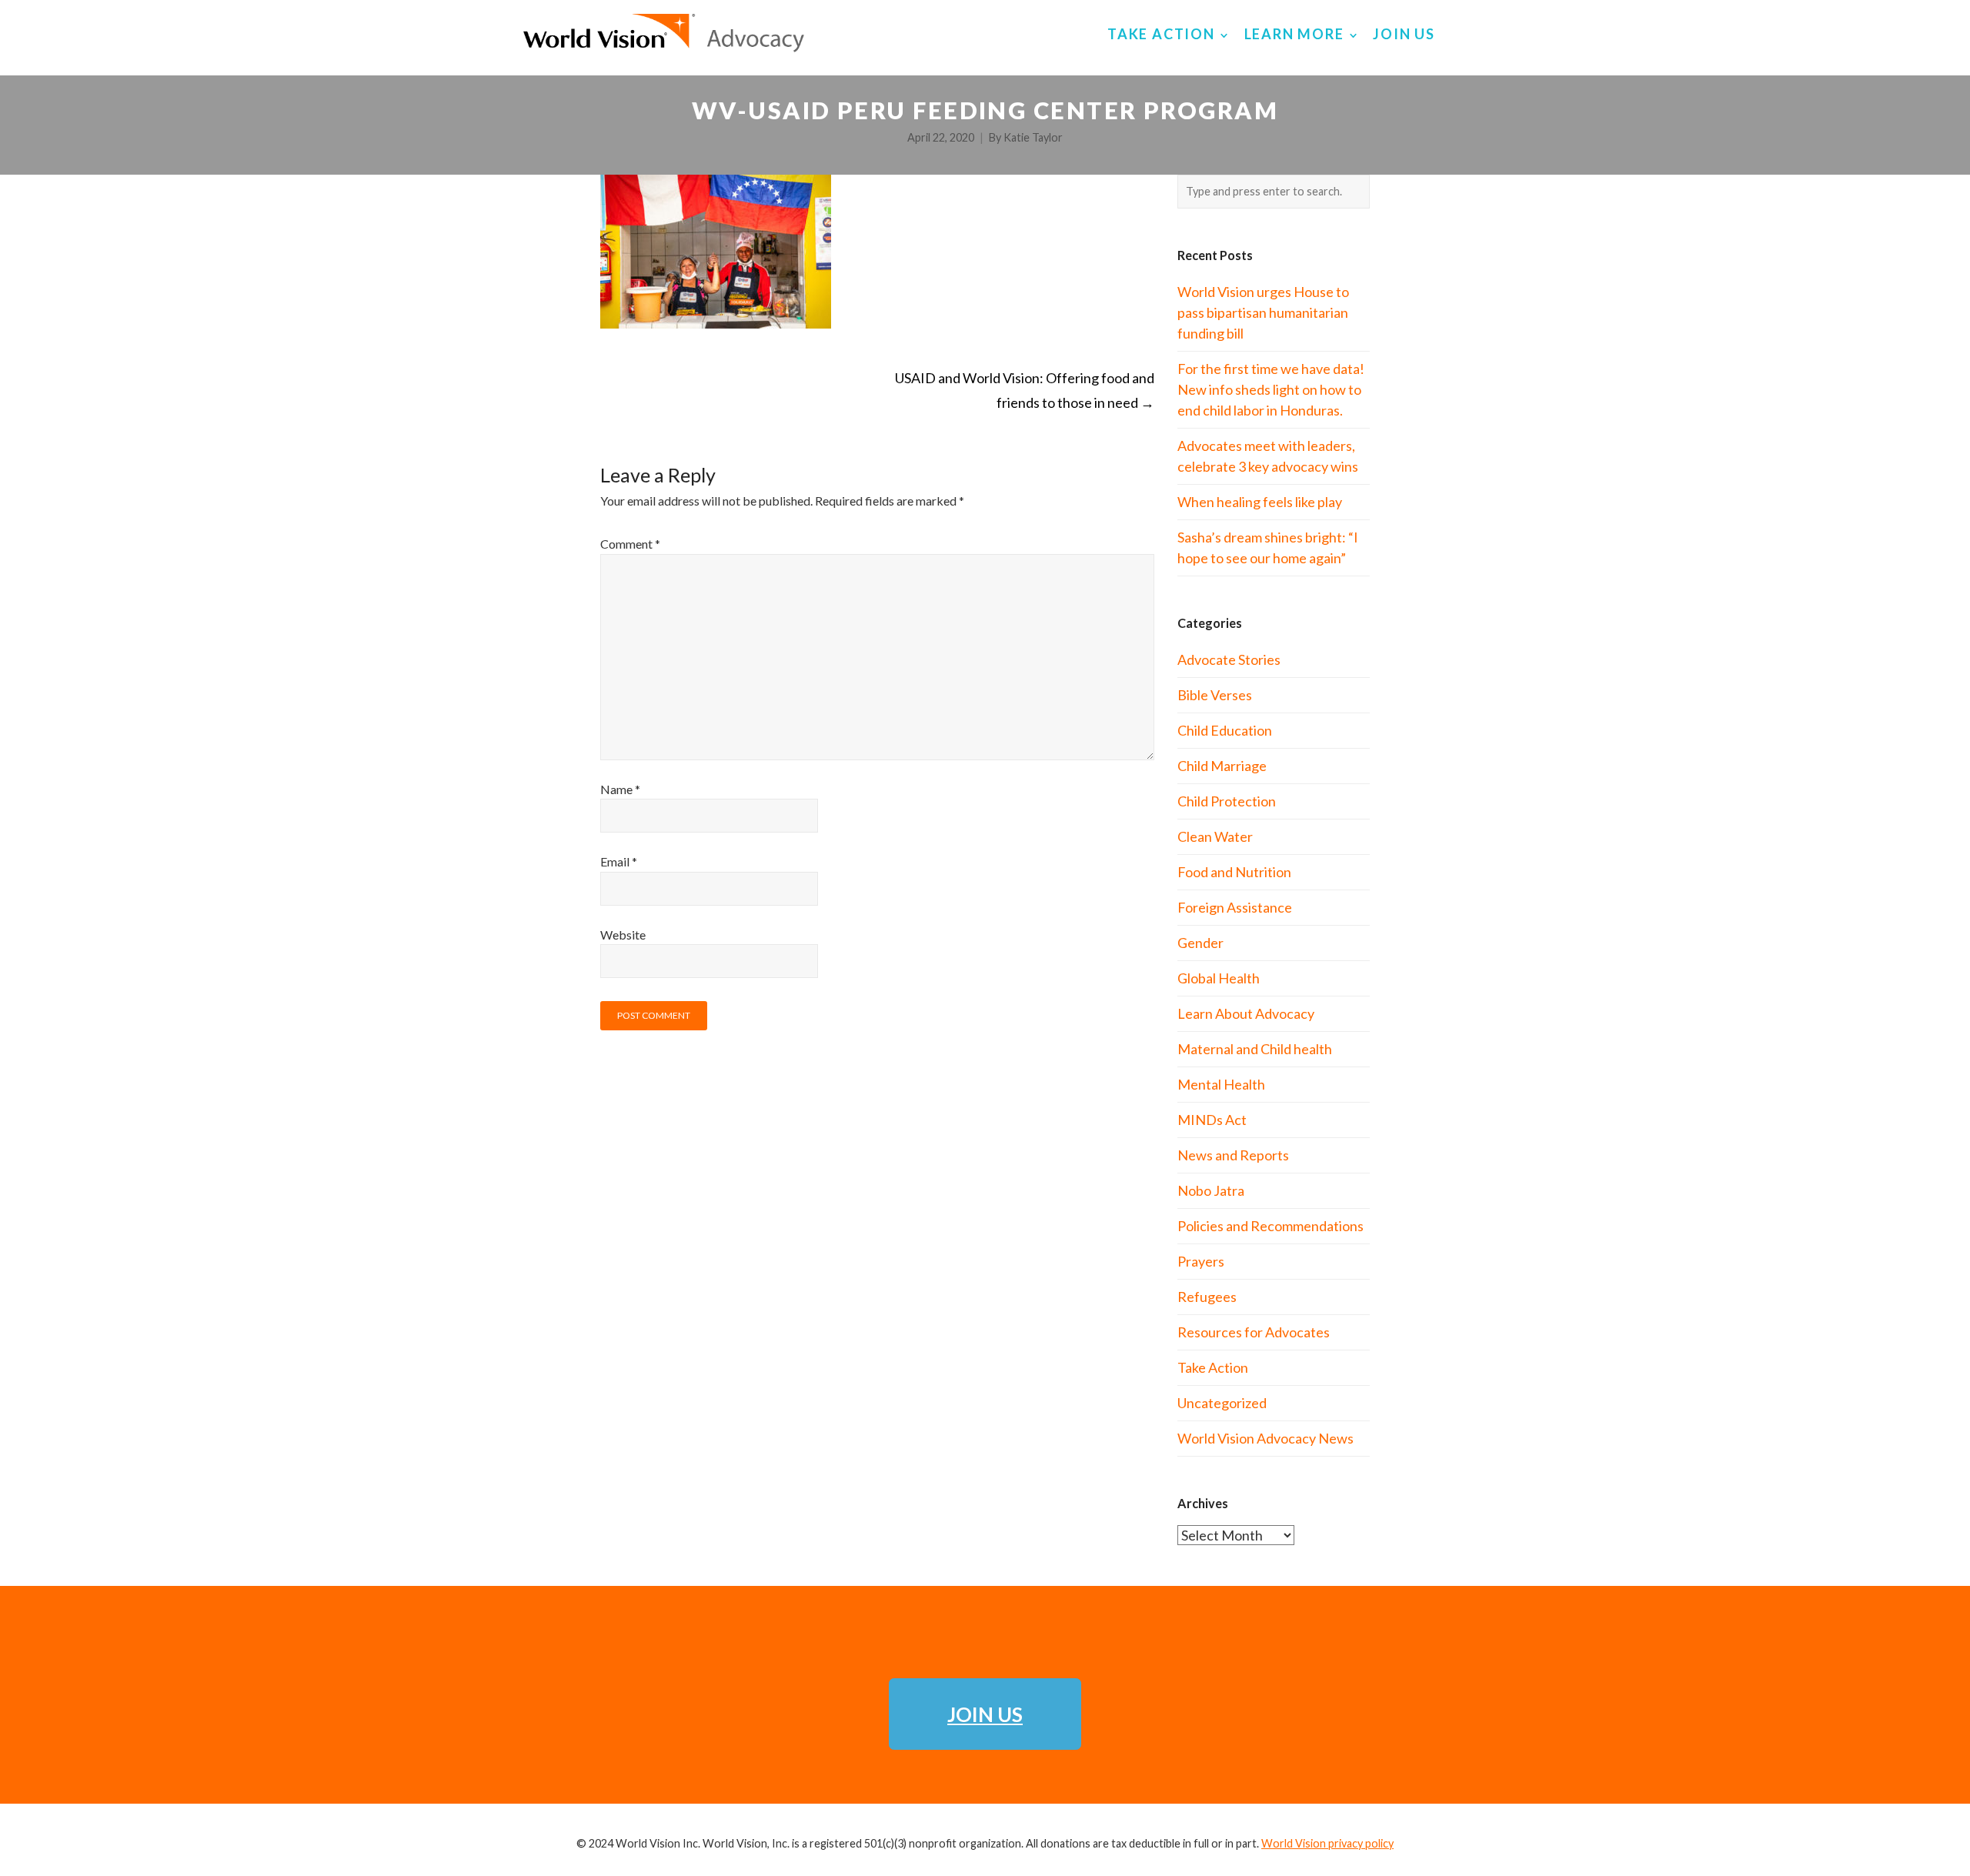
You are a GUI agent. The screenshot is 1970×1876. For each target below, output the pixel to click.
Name (620, 789)
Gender (1200, 943)
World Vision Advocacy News (1265, 1438)
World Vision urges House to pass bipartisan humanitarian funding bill (1263, 312)
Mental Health (1221, 1084)
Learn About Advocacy (1246, 1013)
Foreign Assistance (1235, 907)
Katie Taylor (1033, 137)
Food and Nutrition (1234, 872)
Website (623, 935)
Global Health (1219, 978)
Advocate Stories (1229, 659)
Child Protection (1227, 801)
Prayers (1201, 1261)
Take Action (1213, 1367)
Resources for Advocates (1254, 1332)
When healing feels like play (1260, 502)
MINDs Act (1212, 1120)
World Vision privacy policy (1327, 1843)
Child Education (1225, 730)
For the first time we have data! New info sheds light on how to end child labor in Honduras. (1271, 389)
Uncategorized (1222, 1403)
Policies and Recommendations (1270, 1226)
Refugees (1207, 1297)
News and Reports (1233, 1155)
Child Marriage (1222, 766)
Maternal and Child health (1255, 1049)
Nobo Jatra (1211, 1190)
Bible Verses (1215, 695)
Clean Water (1215, 836)
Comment (630, 544)
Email (619, 861)
